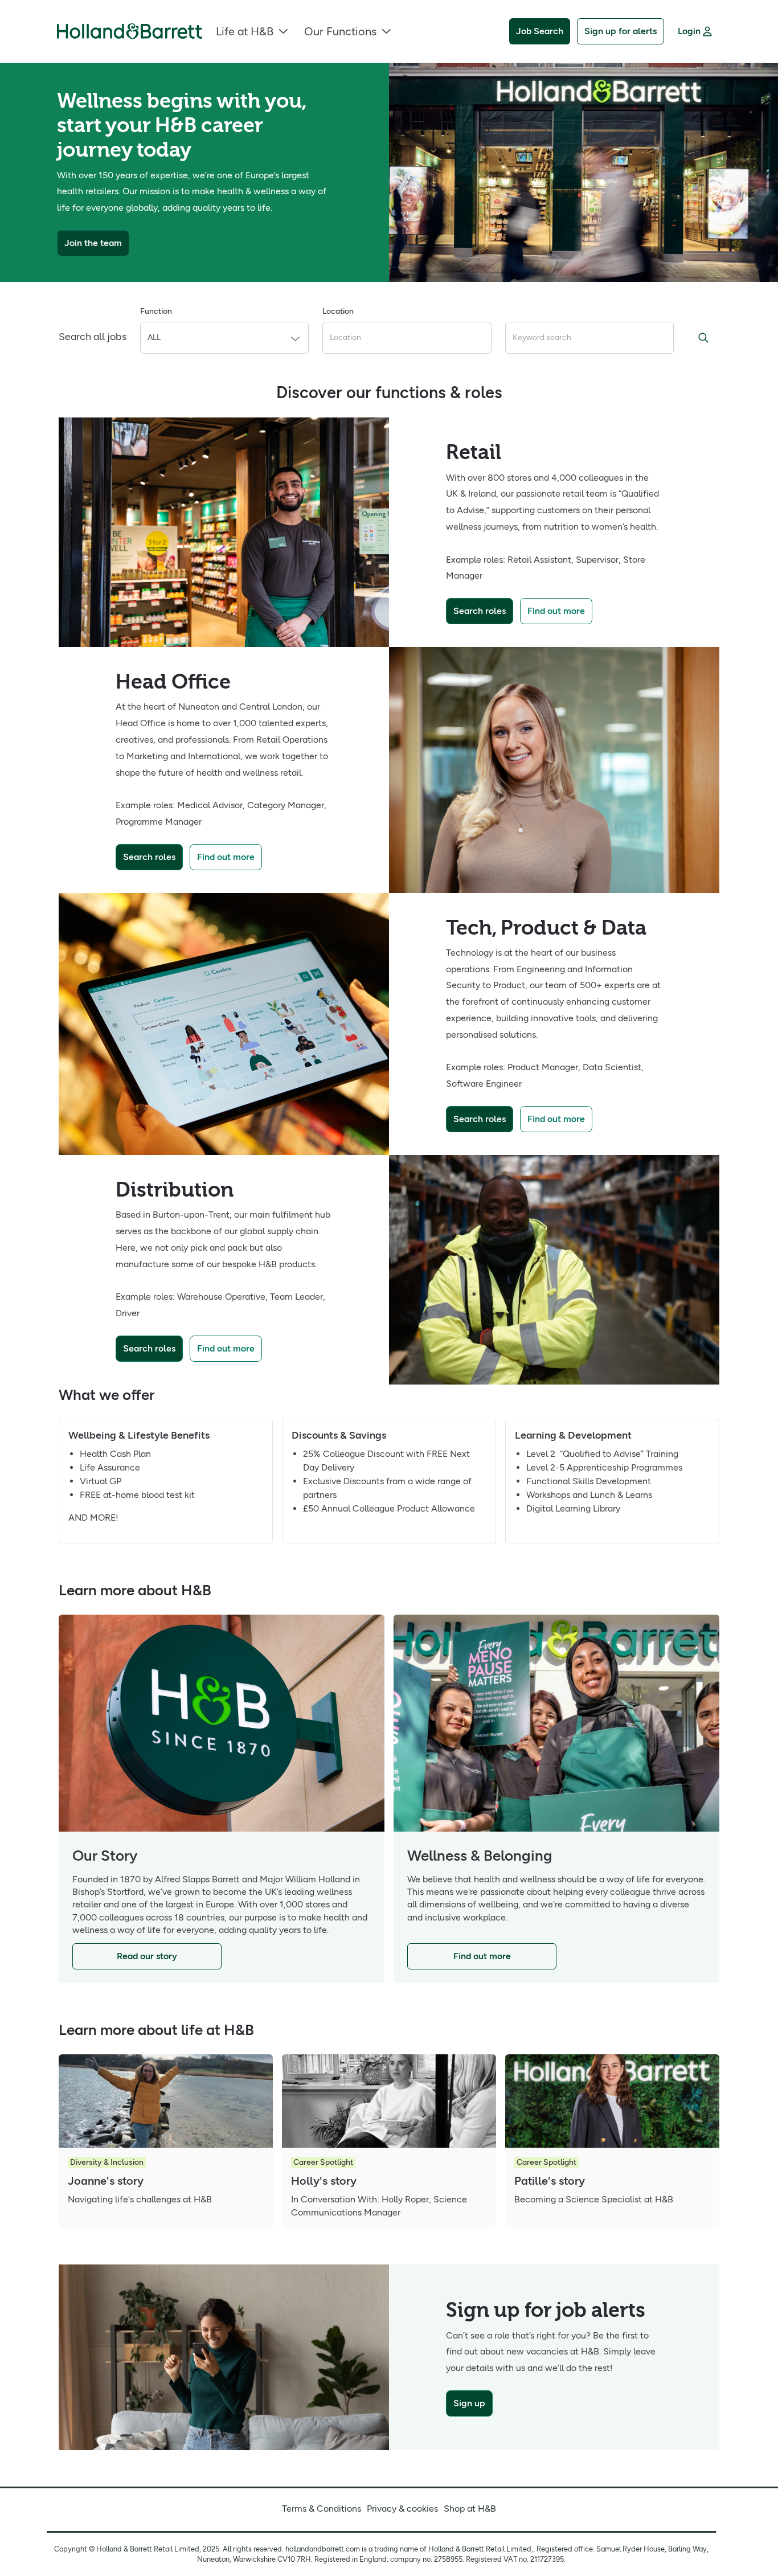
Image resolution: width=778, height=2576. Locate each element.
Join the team (93, 243)
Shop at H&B (470, 2509)
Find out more (556, 611)
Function (156, 311)
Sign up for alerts (621, 31)
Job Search (540, 31)
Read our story (147, 1956)
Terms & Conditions (322, 2509)
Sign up (469, 2403)
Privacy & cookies (402, 2509)
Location (338, 311)
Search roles (480, 611)
